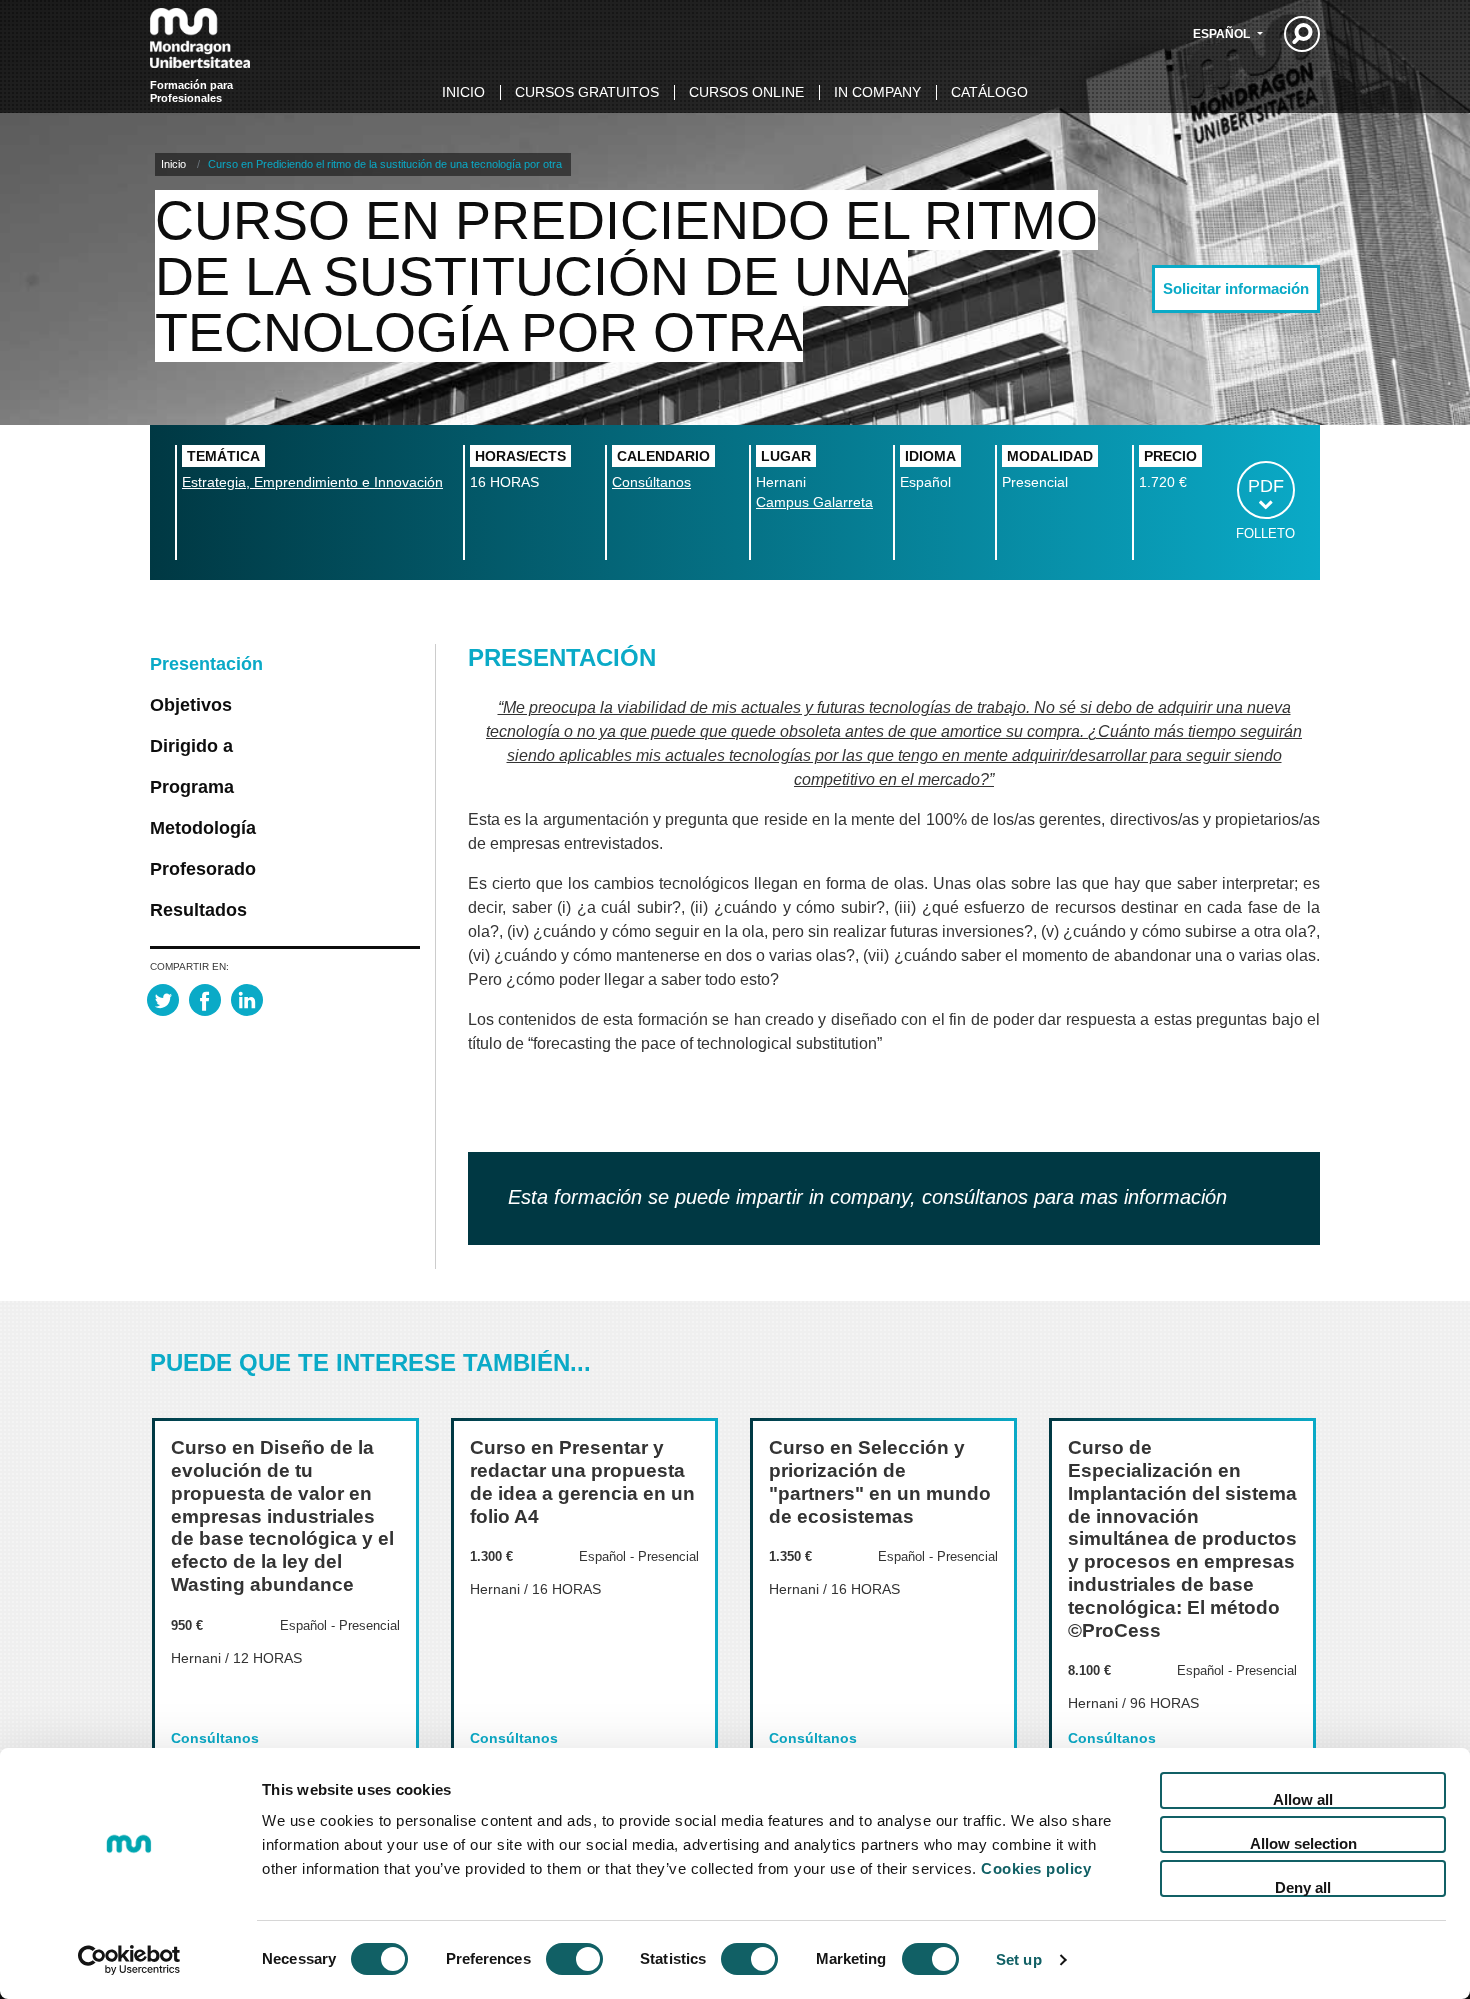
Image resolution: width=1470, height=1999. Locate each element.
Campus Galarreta (814, 502)
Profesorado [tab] (203, 869)
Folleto (1265, 533)
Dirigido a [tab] (191, 746)
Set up (1019, 1959)
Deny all (1303, 1887)
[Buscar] (1302, 34)
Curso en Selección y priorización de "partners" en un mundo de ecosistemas (880, 1481)
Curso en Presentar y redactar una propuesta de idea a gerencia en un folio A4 (582, 1481)
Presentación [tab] (206, 664)
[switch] (574, 1959)
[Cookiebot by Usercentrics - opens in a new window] (129, 1960)
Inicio (463, 92)
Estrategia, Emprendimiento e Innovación (312, 482)
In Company (877, 92)
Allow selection (1303, 1843)
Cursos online (746, 92)
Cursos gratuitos (587, 92)
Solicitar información (1236, 288)
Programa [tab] (192, 787)
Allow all (1303, 1799)
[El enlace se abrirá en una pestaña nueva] (163, 1000)
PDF (1266, 486)
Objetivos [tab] (191, 705)
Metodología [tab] (203, 828)
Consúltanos (651, 482)
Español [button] (1223, 34)
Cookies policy (1036, 1868)
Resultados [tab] (198, 910)
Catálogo (989, 92)
